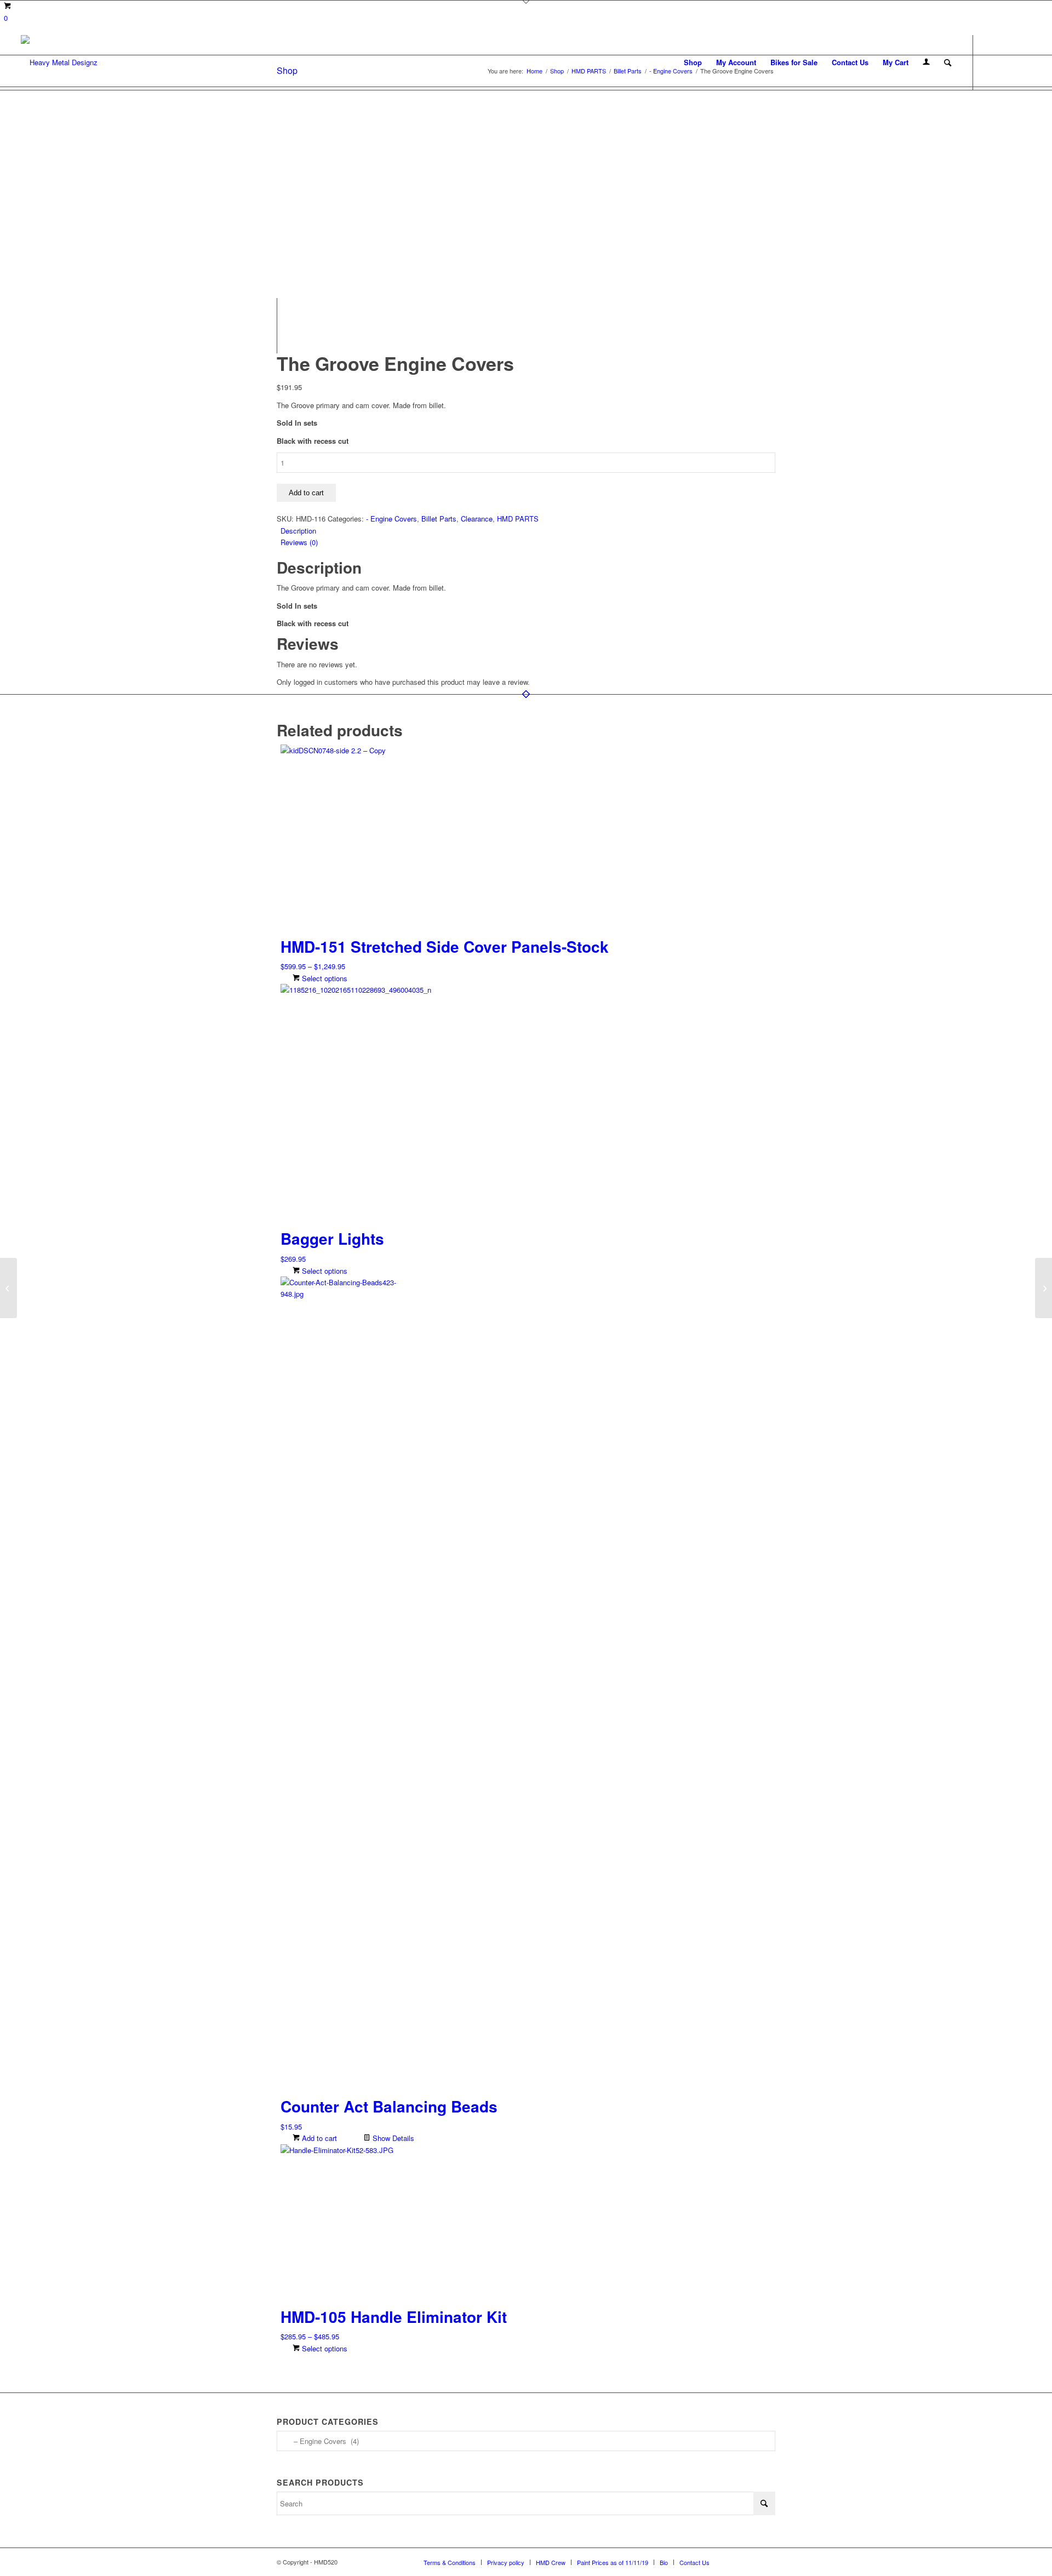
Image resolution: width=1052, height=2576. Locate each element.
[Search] (948, 62)
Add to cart (306, 493)
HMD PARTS (518, 519)
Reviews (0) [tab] (299, 542)
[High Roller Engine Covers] (8, 1288)
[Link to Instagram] (1007, 62)
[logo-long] (59, 62)
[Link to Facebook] (990, 62)
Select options (324, 978)
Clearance (477, 519)
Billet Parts (439, 519)
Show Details (392, 2138)
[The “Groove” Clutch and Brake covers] (1044, 1288)
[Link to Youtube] (1023, 62)
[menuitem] (693, 62)
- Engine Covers (391, 519)
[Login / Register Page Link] (926, 62)
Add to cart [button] (318, 2138)
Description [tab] (298, 531)
